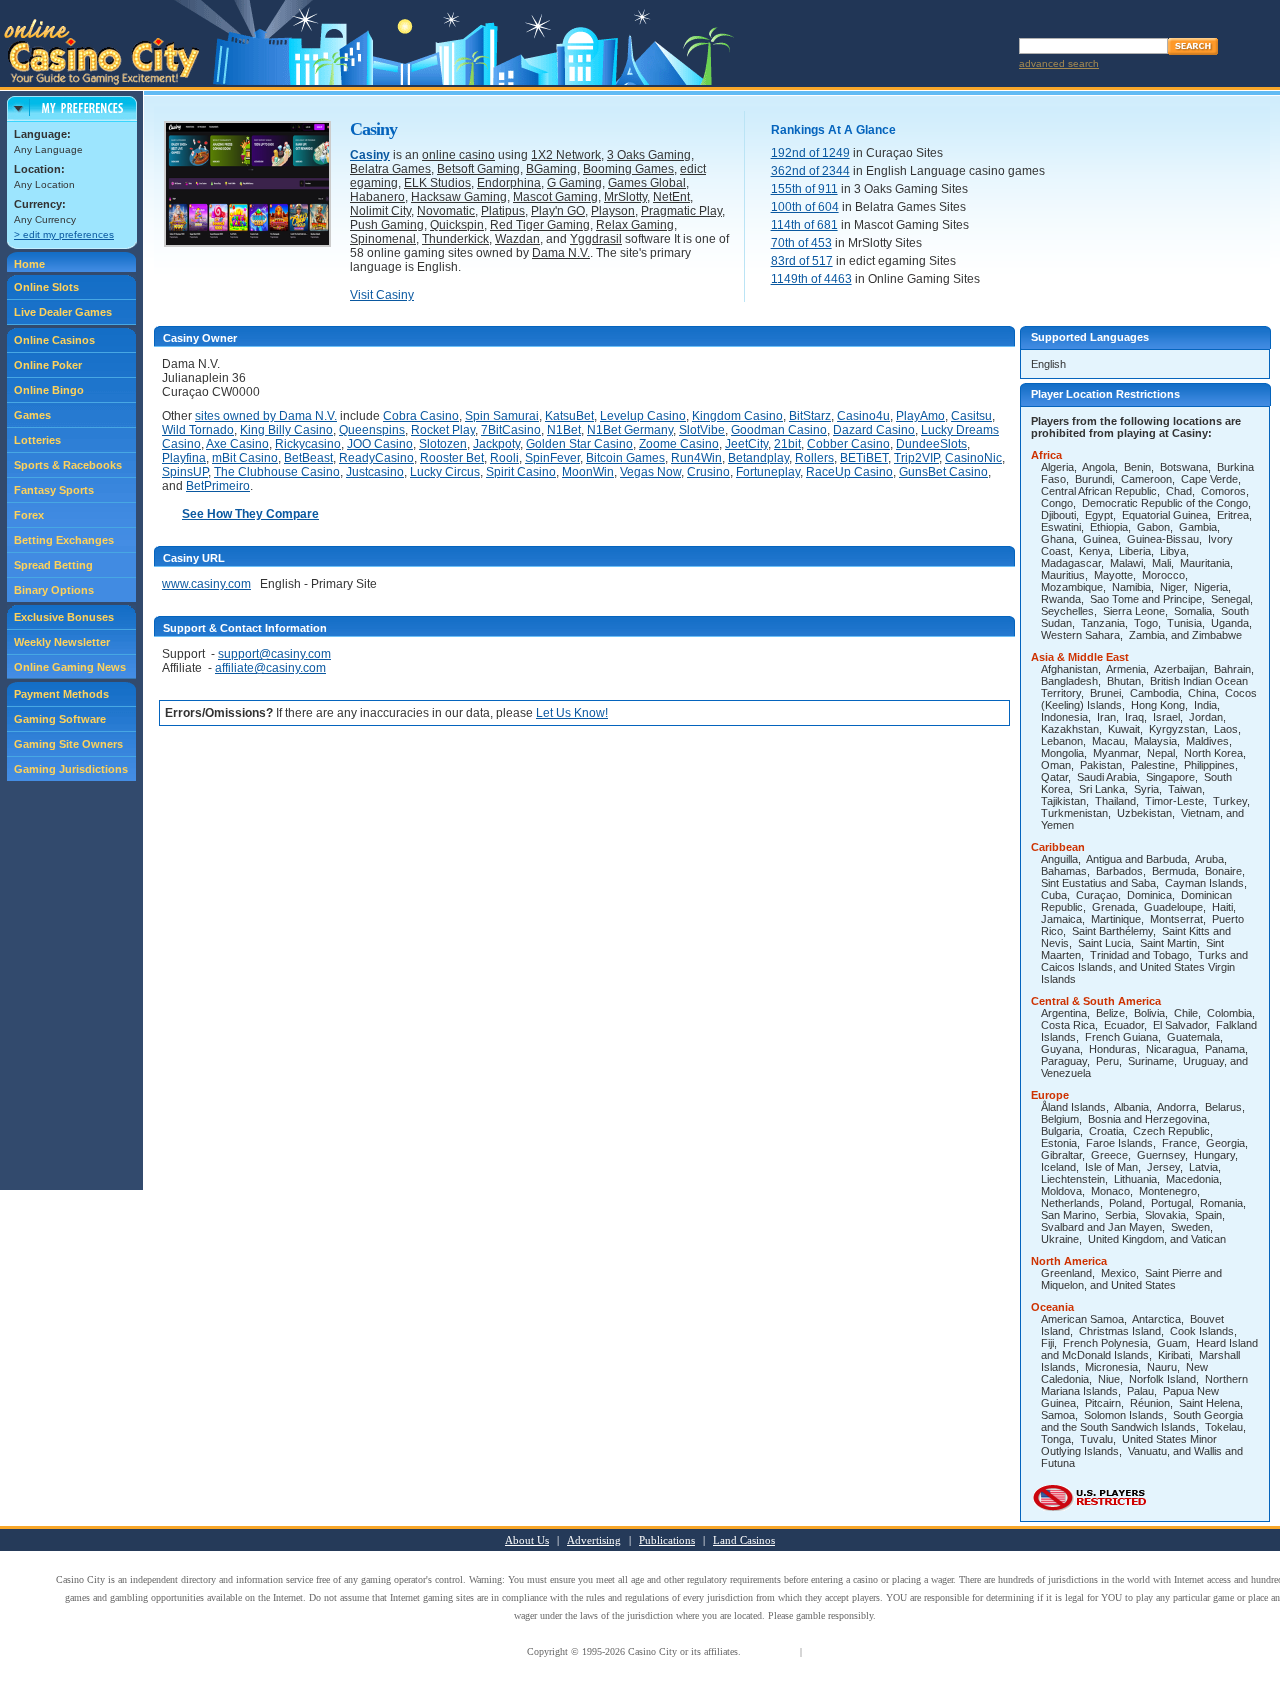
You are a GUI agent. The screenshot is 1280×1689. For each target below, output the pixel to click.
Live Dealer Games (63, 312)
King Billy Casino (286, 430)
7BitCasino (511, 430)
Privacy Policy (834, 1651)
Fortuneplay (768, 472)
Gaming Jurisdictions (71, 769)
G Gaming (574, 183)
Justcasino (375, 472)
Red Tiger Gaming (540, 225)
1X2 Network (566, 155)
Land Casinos (744, 1540)
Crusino (708, 472)
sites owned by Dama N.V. (266, 416)
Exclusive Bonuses (64, 617)
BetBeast (308, 458)
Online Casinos (54, 340)
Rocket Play (443, 430)
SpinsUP (185, 472)
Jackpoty (496, 444)
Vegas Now (650, 472)
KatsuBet (569, 416)
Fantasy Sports (54, 490)
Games (32, 415)
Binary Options (54, 590)
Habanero (377, 197)
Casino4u (863, 416)
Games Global (647, 183)
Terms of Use (770, 1651)
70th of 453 (801, 243)
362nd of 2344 (810, 171)
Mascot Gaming (555, 197)
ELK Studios (437, 183)
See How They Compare (250, 514)
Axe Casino (237, 444)
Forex (29, 515)
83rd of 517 (802, 261)
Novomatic (446, 211)
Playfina (184, 458)
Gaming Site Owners (68, 744)
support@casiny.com (274, 654)
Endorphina (509, 183)
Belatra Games (390, 169)
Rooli (504, 458)
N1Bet (564, 430)
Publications (667, 1540)
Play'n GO (558, 211)
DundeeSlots (931, 444)
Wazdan (517, 239)
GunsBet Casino (943, 472)
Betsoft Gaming (478, 169)
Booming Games (628, 169)
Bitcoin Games (625, 458)
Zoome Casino (679, 444)
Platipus (503, 211)
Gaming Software (60, 719)
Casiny (370, 155)
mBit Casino (245, 458)
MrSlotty (625, 197)
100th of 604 (805, 207)
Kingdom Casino (737, 416)
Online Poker (48, 365)
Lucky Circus (445, 472)
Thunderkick (455, 239)
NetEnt (671, 197)
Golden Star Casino (579, 444)
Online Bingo (49, 390)
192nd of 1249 (810, 153)
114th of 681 (804, 225)
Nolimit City (380, 211)
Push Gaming (387, 225)
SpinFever (552, 458)
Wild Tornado (198, 430)
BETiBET (864, 458)
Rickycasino (308, 444)
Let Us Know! (572, 713)
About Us (527, 1540)
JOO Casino (380, 444)
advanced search (1059, 63)
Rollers (814, 458)
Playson (613, 211)
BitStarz (810, 416)
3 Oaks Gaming (649, 155)
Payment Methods (61, 694)
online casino (458, 155)
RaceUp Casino (849, 472)
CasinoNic (973, 458)
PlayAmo (920, 416)
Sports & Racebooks (68, 465)
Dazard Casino (874, 430)
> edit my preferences (64, 234)
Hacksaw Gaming (459, 197)
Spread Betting (53, 565)
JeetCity (746, 444)
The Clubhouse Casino (277, 472)
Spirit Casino (521, 472)
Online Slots (46, 287)
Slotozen (443, 444)
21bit (787, 444)
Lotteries (37, 440)
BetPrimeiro (218, 486)
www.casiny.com (206, 584)
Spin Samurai (502, 416)
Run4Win (696, 458)
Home (29, 264)
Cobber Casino (848, 444)
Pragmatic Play (681, 211)
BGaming (551, 169)
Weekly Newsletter (62, 642)
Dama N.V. (561, 253)
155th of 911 (804, 189)
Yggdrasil (596, 239)
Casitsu (971, 416)
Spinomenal (383, 239)
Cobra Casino (421, 416)
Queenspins (372, 430)
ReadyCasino (376, 458)
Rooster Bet (452, 458)
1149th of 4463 (811, 279)
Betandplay (758, 458)
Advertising (594, 1540)
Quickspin (457, 225)
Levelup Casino (643, 416)
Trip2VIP (916, 458)
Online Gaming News (70, 667)
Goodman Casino (779, 430)
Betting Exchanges (64, 540)
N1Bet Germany (630, 430)
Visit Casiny (382, 295)
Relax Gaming (635, 225)
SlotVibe (702, 430)
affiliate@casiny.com (270, 668)
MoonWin (588, 472)
